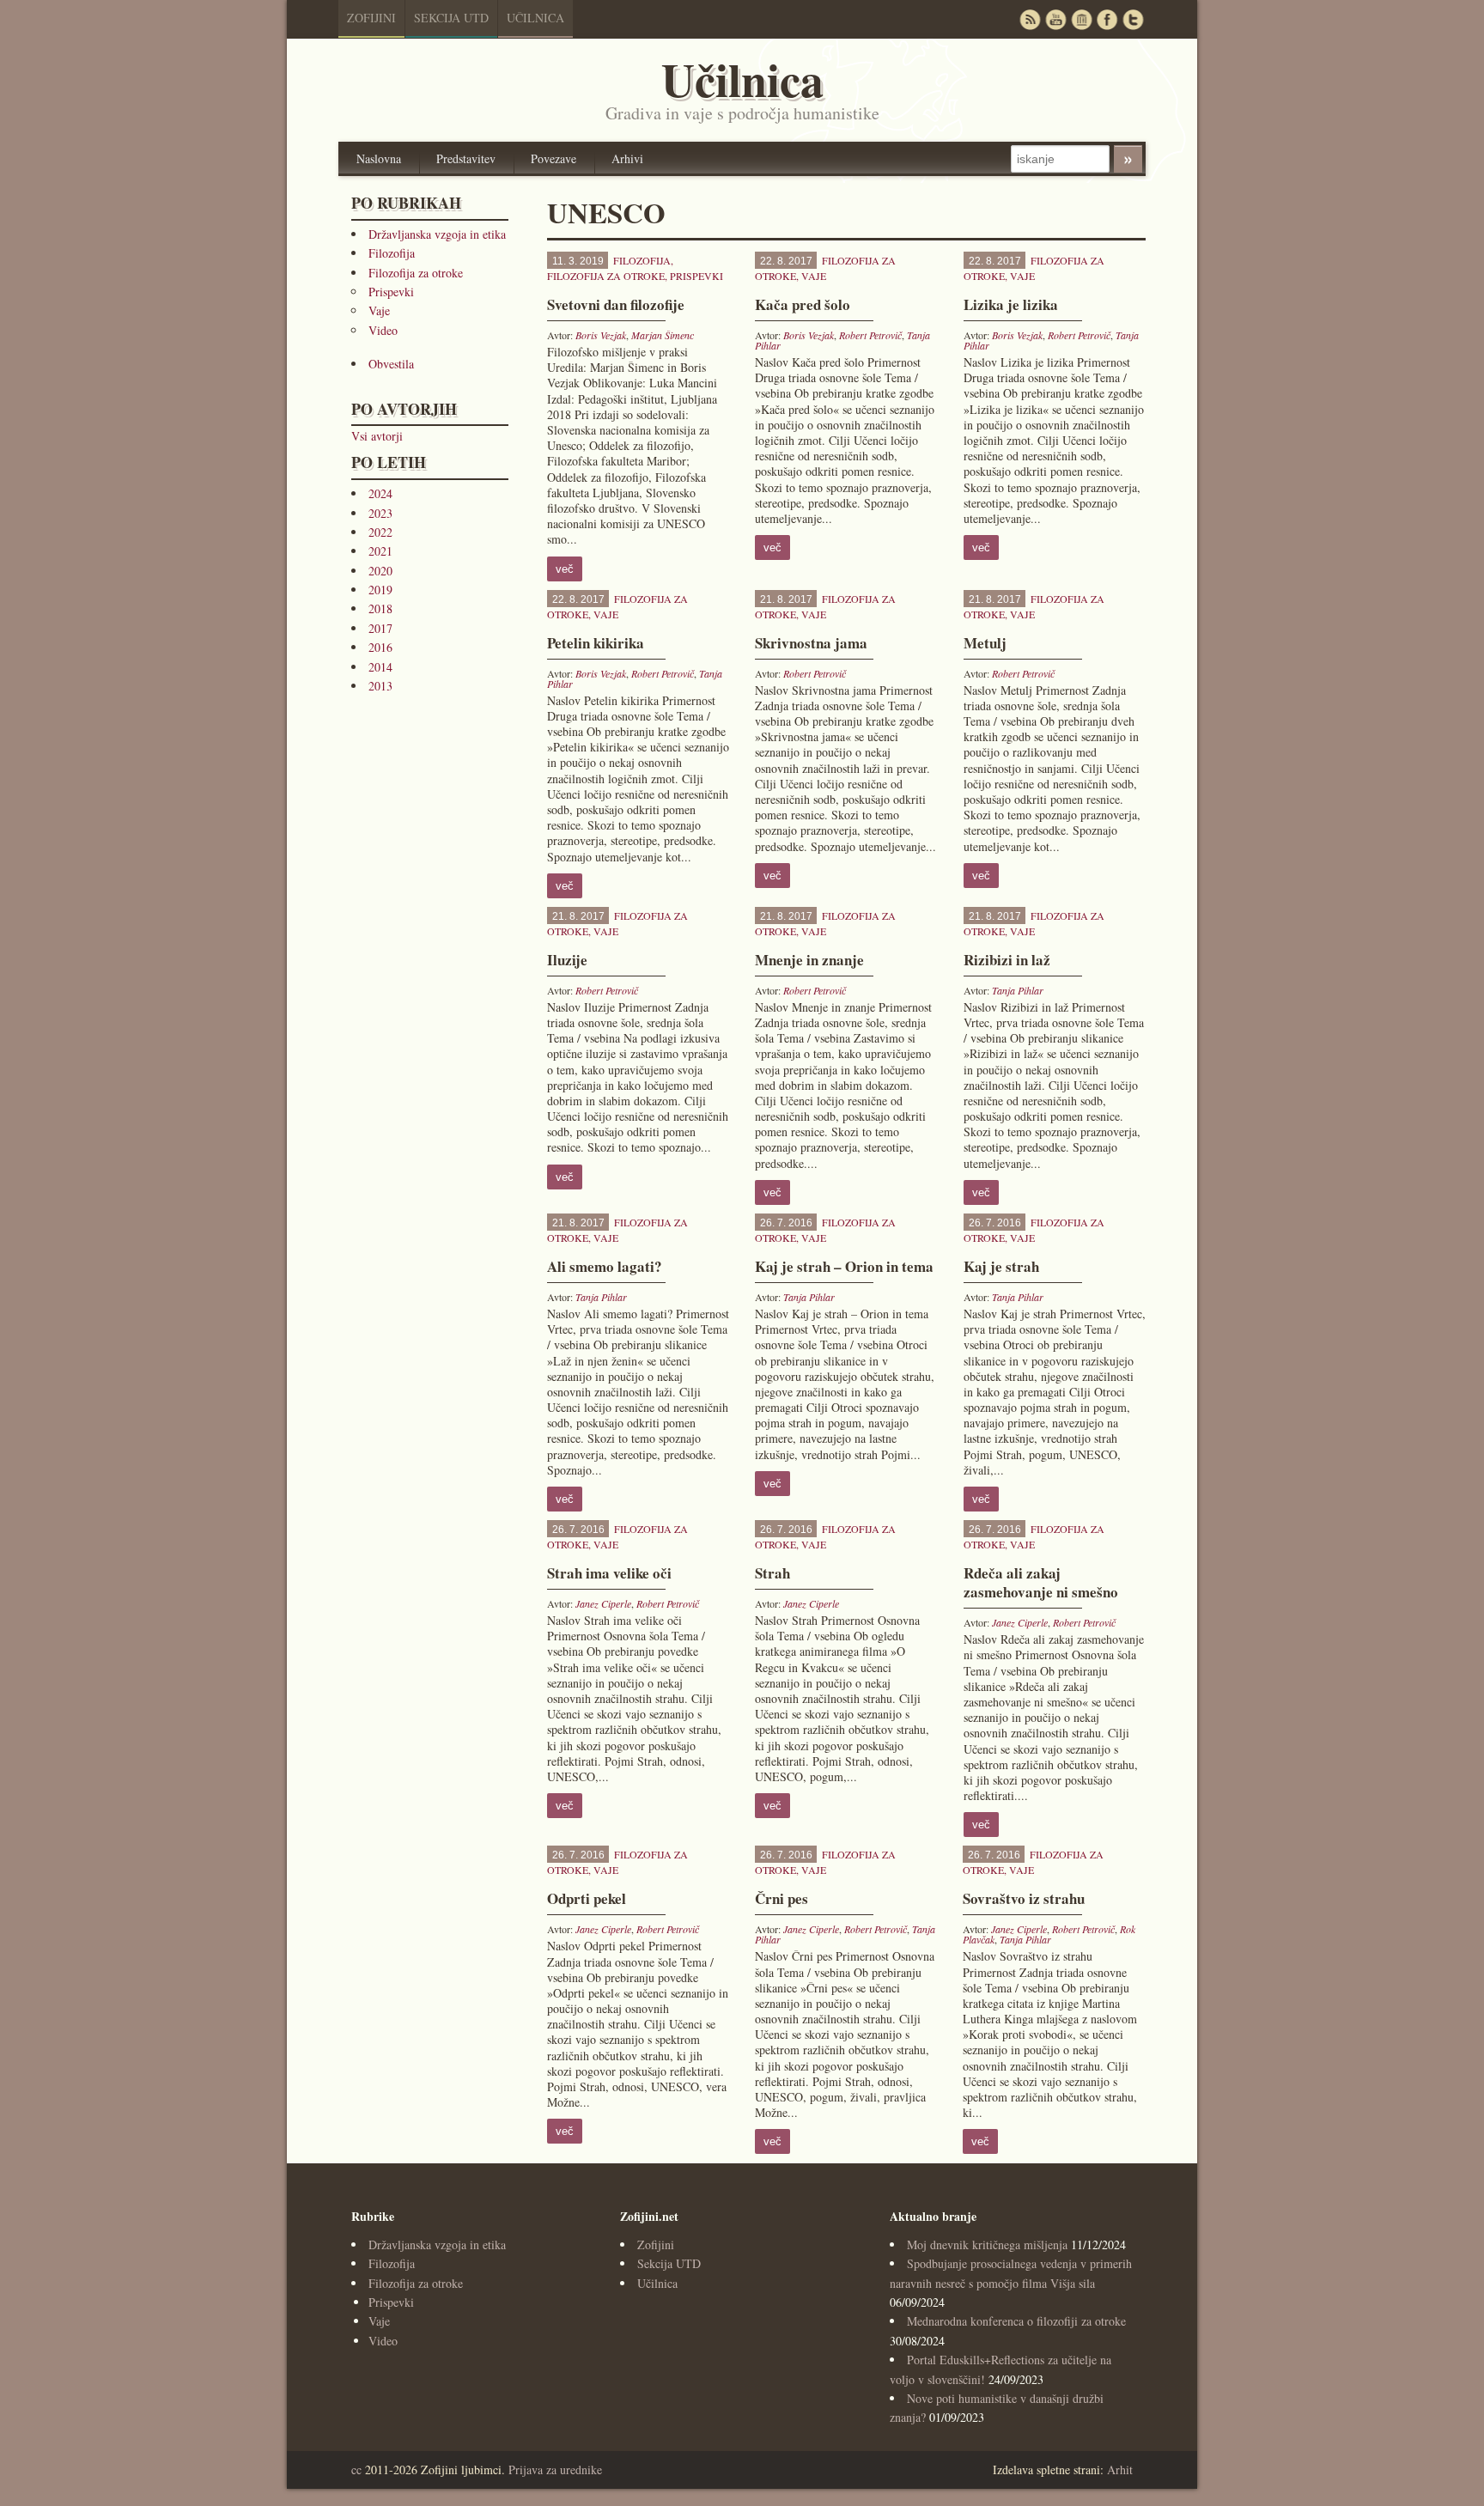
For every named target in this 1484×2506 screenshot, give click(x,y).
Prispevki (391, 292)
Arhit (1120, 2470)
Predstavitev (466, 158)
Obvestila (391, 364)
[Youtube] (1055, 19)
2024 (380, 493)
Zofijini (371, 18)
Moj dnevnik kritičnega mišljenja (987, 2244)
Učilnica (535, 18)
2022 (380, 532)
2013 (380, 686)
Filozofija (392, 253)
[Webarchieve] (1081, 19)
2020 (380, 571)
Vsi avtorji (377, 436)
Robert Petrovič (870, 335)
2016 (380, 647)
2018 (380, 608)
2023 (380, 513)
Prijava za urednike (555, 2470)
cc (356, 2470)
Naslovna (379, 158)
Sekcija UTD (451, 18)
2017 (380, 628)
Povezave (553, 158)
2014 (380, 667)
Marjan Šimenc (663, 335)
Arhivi (627, 158)
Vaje (379, 310)
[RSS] (1030, 19)
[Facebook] (1107, 19)
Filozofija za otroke (416, 273)
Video (383, 330)
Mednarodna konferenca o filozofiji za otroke (1016, 2321)
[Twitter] (1133, 19)
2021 (380, 551)
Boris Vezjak (601, 335)
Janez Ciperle (603, 1603)
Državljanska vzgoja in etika (437, 234)
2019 (380, 590)
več (565, 569)
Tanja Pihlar (1018, 990)
